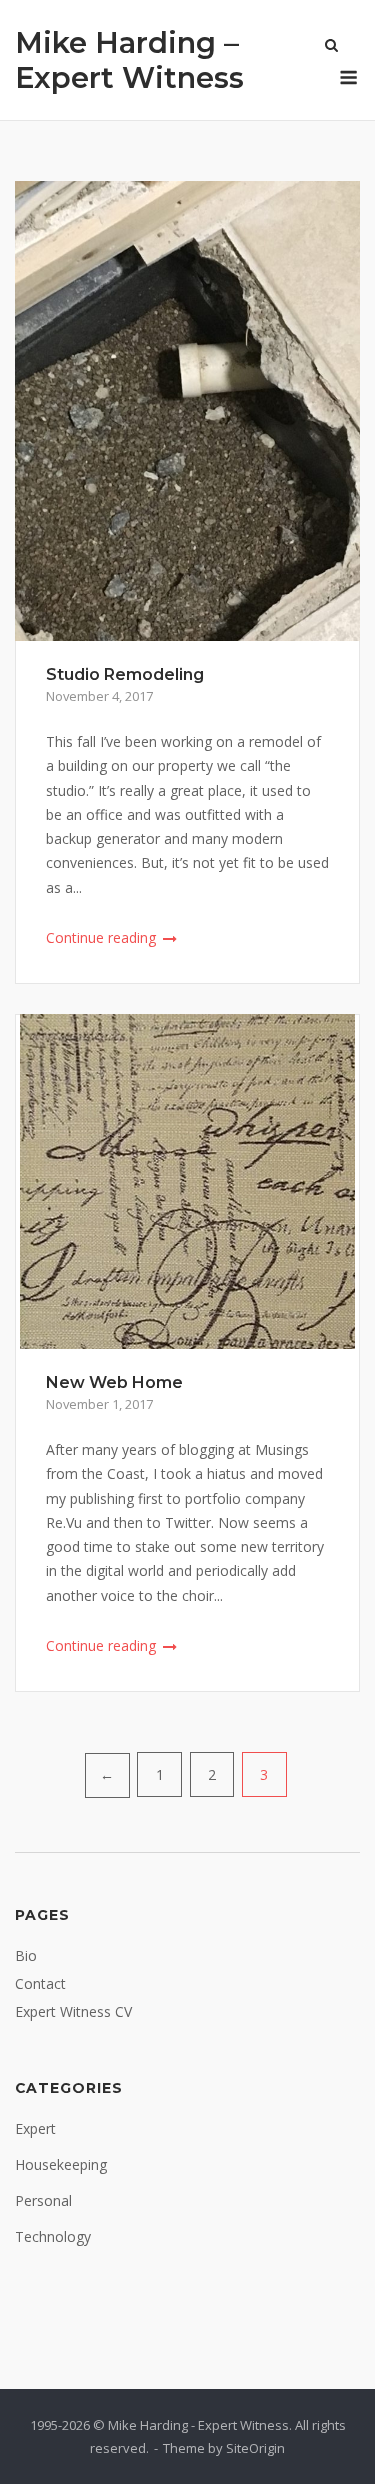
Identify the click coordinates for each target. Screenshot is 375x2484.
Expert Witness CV (73, 2011)
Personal (43, 2200)
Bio (26, 1955)
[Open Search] (331, 47)
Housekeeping (61, 2164)
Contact (40, 1983)
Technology (53, 2236)
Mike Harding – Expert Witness (129, 60)
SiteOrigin (255, 2448)
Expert (35, 2128)
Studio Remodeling (125, 674)
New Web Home (114, 1382)
